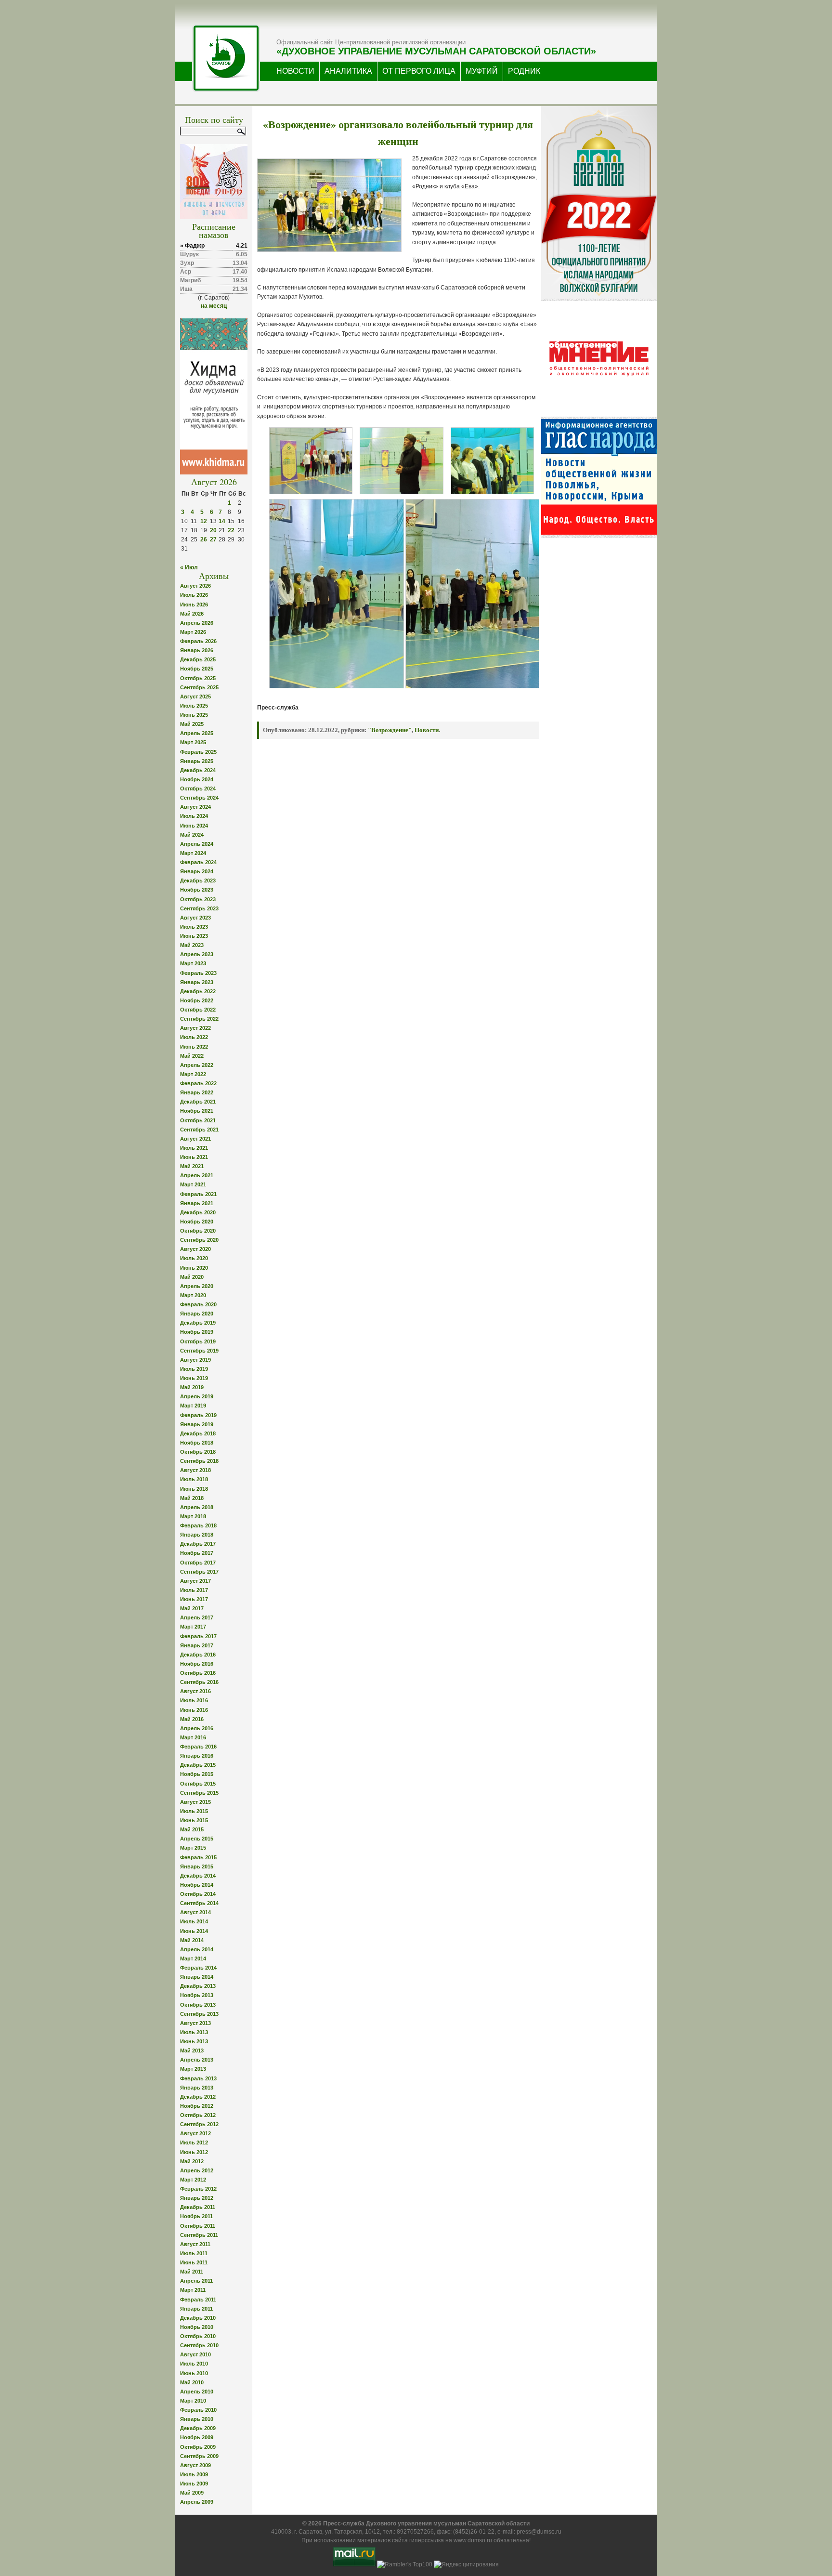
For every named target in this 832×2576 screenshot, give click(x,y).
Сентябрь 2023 (199, 908)
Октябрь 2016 (198, 1673)
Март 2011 (193, 2290)
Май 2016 (192, 1719)
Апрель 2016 (197, 1728)
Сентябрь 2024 (199, 798)
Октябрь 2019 (198, 1341)
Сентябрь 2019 (199, 1351)
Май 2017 (192, 1608)
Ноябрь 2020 (197, 1222)
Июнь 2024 (194, 826)
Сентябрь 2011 (199, 2235)
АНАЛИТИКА (348, 71)
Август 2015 (195, 1802)
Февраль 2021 (198, 1194)
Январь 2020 (197, 1314)
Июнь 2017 (194, 1599)
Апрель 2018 (197, 1507)
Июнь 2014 (194, 1931)
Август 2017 (195, 1581)
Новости (427, 730)
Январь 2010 (197, 2419)
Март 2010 (193, 2401)
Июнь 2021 (194, 1157)
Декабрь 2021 (198, 1102)
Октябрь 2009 (198, 2447)
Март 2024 (193, 853)
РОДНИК (524, 71)
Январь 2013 (197, 2088)
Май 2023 (192, 945)
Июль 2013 (194, 2032)
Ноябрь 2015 (197, 1774)
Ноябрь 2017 (197, 1553)
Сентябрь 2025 (199, 687)
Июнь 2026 (194, 605)
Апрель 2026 (197, 623)
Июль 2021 (194, 1148)
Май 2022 (192, 1056)
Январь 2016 (197, 1756)
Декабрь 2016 (198, 1655)
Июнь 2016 (194, 1710)
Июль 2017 (194, 1590)
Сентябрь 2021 (199, 1130)
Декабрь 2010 (198, 2318)
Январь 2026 (197, 650)
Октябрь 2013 (198, 2005)
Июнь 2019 (194, 1378)
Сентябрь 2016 (199, 1682)
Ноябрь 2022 (197, 1000)
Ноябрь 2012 (197, 2106)
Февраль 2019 (198, 1415)
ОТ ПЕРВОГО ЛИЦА (419, 71)
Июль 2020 (194, 1258)
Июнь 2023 (194, 936)
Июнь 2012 (194, 2152)
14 (222, 521)
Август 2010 (195, 2354)
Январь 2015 (197, 1866)
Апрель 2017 (197, 1617)
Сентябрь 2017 (199, 1572)
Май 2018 (192, 1498)
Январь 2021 (197, 1203)
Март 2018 (193, 1516)
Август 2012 (195, 2133)
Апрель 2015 (197, 1839)
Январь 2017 (197, 1645)
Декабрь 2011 (198, 2207)
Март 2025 (193, 742)
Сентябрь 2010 (199, 2345)
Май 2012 (192, 2161)
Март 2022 (193, 1074)
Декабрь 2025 (198, 659)
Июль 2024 (194, 816)
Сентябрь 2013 (199, 2014)
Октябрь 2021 (198, 1120)
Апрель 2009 (197, 2502)
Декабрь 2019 (198, 1323)
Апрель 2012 (197, 2170)
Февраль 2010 (198, 2410)
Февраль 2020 (198, 1304)
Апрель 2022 (197, 1065)
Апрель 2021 (197, 1175)
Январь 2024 (197, 871)
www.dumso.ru (473, 2540)
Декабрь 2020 (198, 1212)
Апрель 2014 (197, 1949)
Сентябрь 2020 (199, 1240)
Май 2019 (192, 1387)
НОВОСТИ (295, 71)
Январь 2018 (197, 1535)
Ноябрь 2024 (197, 779)
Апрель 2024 (197, 844)
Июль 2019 (194, 1369)
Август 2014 (195, 1912)
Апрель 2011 (196, 2281)
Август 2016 (195, 1691)
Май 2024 (192, 835)
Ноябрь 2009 (197, 2437)
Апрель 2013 (197, 2060)
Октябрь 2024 (198, 789)
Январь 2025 (197, 761)
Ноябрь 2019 (197, 1332)
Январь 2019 (197, 1424)
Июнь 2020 (194, 1268)
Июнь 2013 (194, 2041)
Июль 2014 (194, 1921)
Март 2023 (193, 963)
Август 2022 (195, 1028)
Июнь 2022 (194, 1047)
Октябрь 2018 (198, 1452)
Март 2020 (193, 1295)
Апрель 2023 (197, 954)
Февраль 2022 (198, 1083)
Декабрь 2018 (198, 1433)
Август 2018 (195, 1470)
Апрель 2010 (197, 2392)
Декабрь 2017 (198, 1544)
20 (213, 530)
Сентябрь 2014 (199, 1903)
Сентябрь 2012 (199, 2124)
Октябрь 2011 (198, 2226)
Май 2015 (192, 1829)
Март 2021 (193, 1184)
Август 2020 (195, 1249)
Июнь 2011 (194, 2262)
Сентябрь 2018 (199, 1461)
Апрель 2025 (197, 733)
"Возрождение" (390, 730)
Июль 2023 (194, 927)
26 (204, 539)
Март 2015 (193, 1848)
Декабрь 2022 (198, 991)
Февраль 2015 (198, 1857)
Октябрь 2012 (198, 2115)
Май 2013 (192, 2050)
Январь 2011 (196, 2309)
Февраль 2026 (198, 641)
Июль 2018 (194, 1479)
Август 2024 (195, 807)
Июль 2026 (194, 595)
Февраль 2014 (198, 1968)
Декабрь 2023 (198, 881)
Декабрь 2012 (198, 2097)
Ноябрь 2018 (197, 1443)
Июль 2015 (194, 1811)
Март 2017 (193, 1627)
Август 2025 (195, 697)
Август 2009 (195, 2465)
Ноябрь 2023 (197, 890)
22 (231, 530)
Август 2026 (195, 586)
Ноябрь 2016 (197, 1664)
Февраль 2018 (198, 1525)
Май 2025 (192, 724)
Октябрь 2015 (198, 1784)
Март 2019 (193, 1406)
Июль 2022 (194, 1037)
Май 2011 (192, 2272)
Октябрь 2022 (198, 1010)
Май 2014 (192, 1940)
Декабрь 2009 (198, 2428)
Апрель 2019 (197, 1396)
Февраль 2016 (198, 1747)
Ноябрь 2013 (197, 1995)
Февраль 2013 (198, 2078)
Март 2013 (193, 2069)
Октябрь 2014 (198, 1894)
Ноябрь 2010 (197, 2327)
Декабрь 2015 (198, 1765)
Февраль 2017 (198, 1636)
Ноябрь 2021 (197, 1111)
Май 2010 (192, 2382)
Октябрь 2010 (198, 2336)
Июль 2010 (194, 2364)
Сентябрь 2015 (199, 1793)
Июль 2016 (194, 1700)
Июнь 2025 (194, 715)
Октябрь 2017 (198, 1563)
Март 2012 (193, 2180)
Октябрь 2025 (198, 678)
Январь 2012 (197, 2198)
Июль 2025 (194, 706)
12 (204, 521)
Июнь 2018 (194, 1489)
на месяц (214, 306)
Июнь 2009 (194, 2484)
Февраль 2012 (198, 2189)
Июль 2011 (194, 2253)
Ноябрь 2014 (197, 1885)
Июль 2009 (194, 2474)
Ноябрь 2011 (196, 2216)
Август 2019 (195, 1360)
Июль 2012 (194, 2142)
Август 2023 (195, 918)
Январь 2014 (197, 1977)
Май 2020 (192, 1277)
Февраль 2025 (198, 752)
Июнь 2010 (194, 2373)
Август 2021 (195, 1139)
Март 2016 (193, 1737)
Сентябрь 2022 (199, 1019)
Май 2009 (192, 2493)
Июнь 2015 (194, 1820)
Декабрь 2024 (198, 770)
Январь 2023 (197, 982)
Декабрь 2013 (198, 1986)
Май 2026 (192, 614)
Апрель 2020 (197, 1286)
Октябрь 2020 (198, 1231)
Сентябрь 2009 (199, 2456)
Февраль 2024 (198, 862)
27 (213, 539)
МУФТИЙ (482, 71)
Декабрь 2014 (198, 1876)
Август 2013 (195, 2023)
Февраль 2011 (198, 2300)
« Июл (189, 567)
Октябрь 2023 (198, 899)
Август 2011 (195, 2244)
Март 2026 (193, 632)
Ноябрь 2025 (197, 669)
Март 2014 (193, 1958)
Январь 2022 (197, 1092)
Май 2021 (192, 1166)
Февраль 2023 (198, 973)
